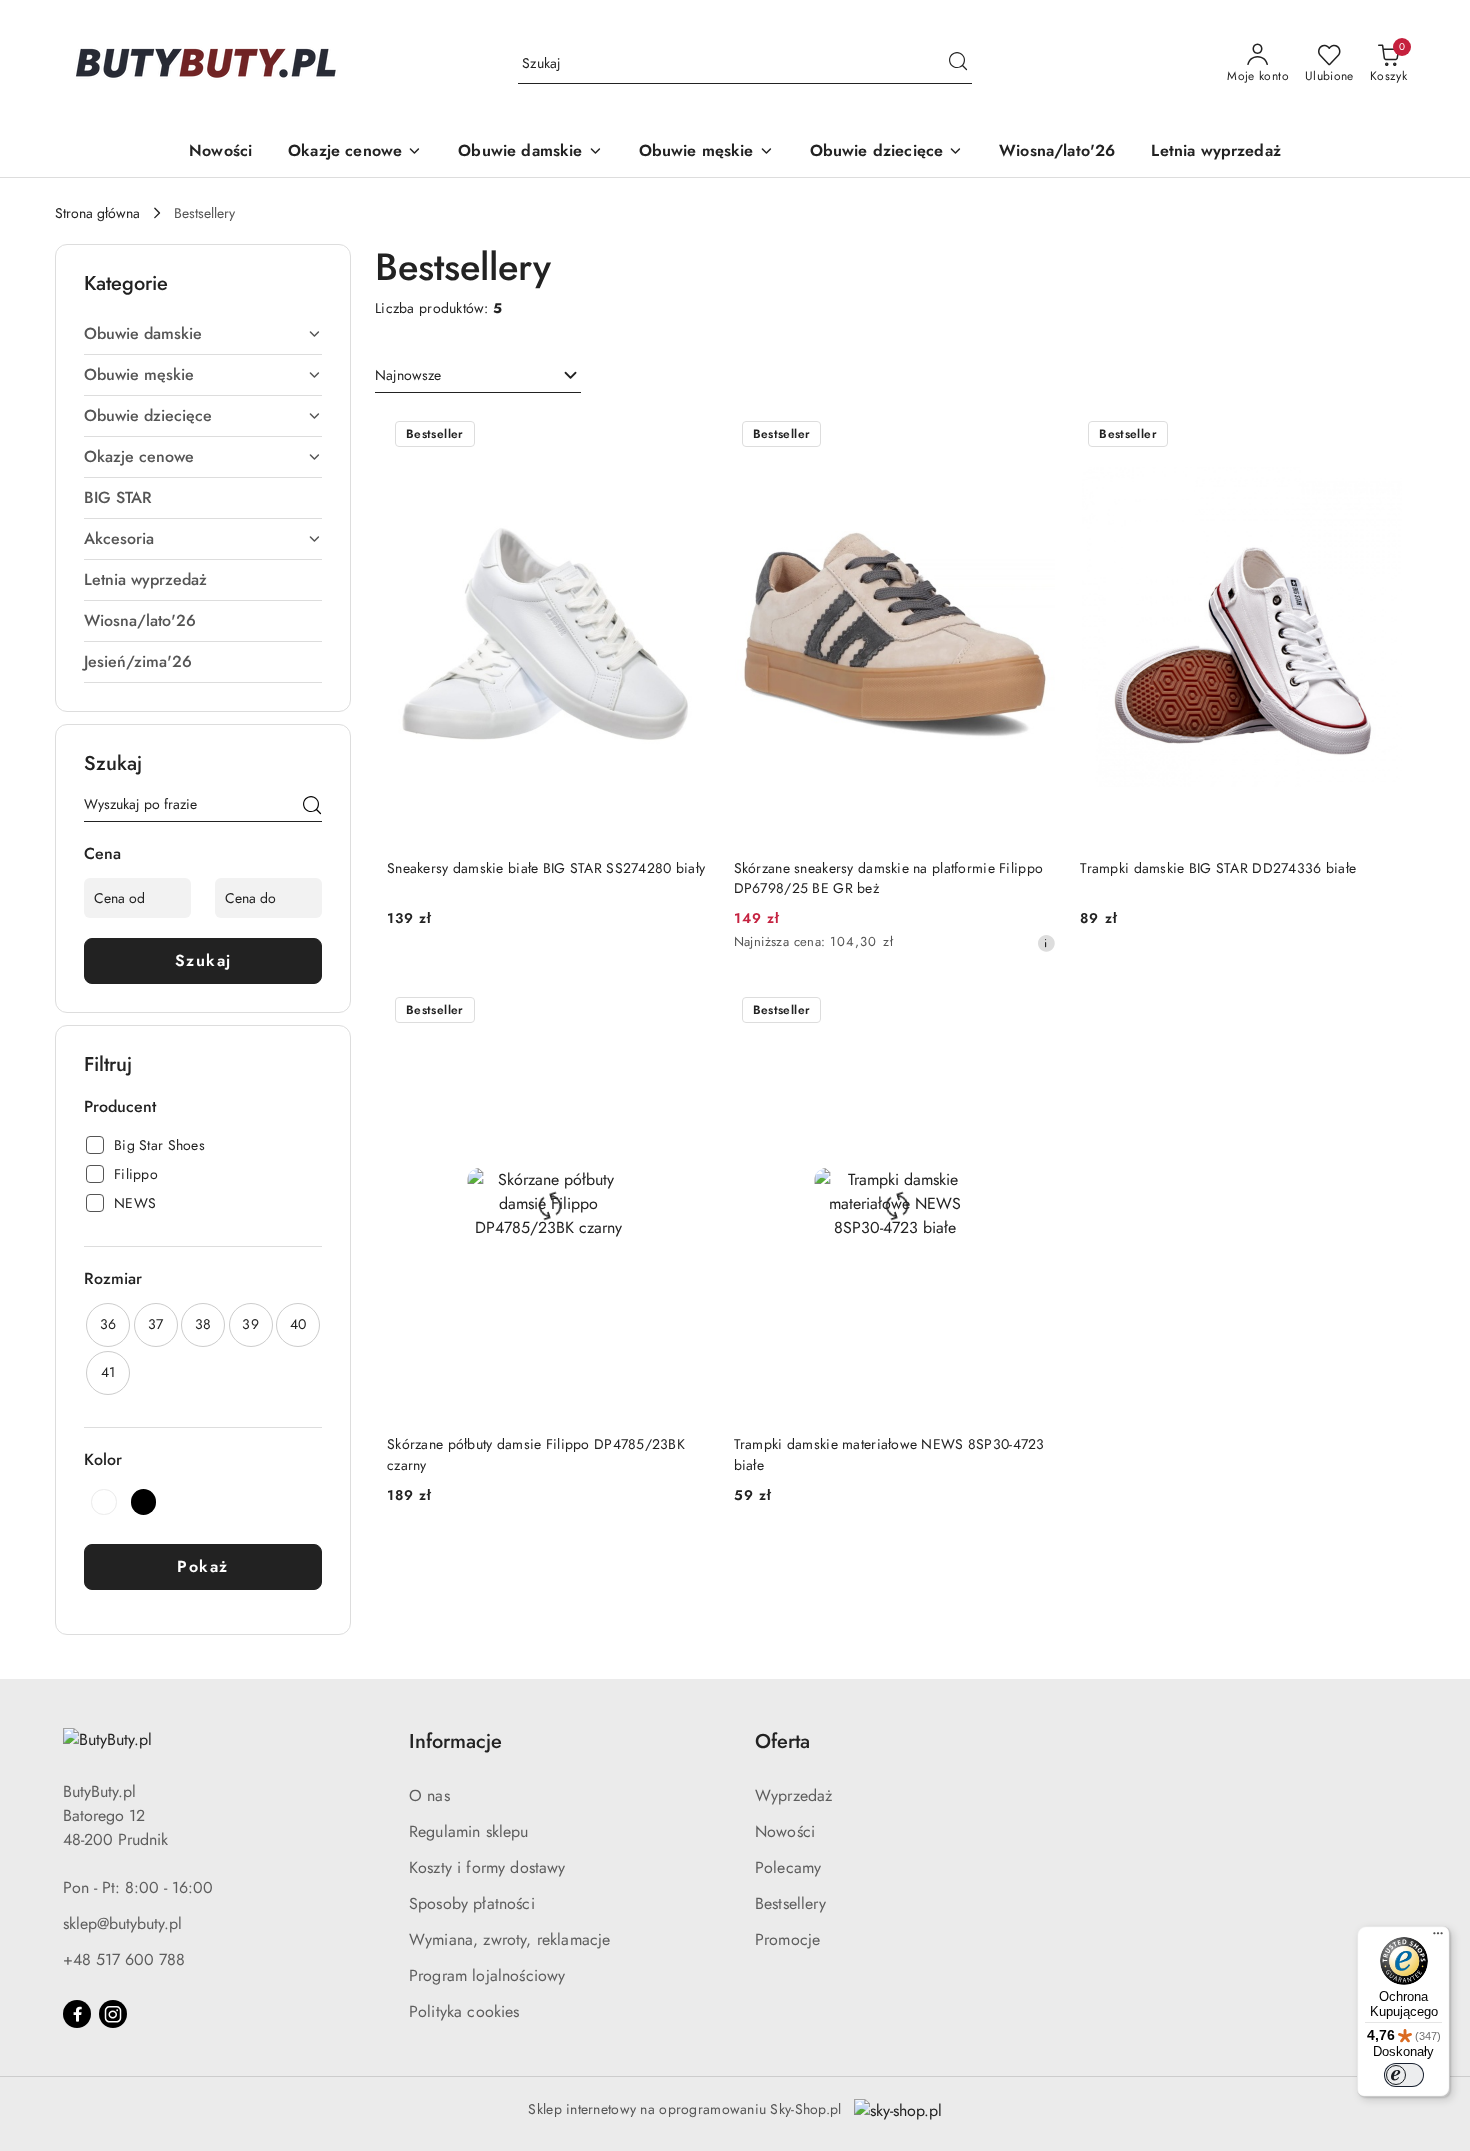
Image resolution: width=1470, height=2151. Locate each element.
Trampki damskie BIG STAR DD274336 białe (1218, 868)
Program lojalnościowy (487, 1975)
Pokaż (203, 1566)
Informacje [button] (455, 1741)
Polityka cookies (464, 2011)
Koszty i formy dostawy (487, 1867)
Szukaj (203, 960)
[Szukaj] (312, 808)
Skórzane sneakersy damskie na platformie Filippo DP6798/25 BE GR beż (888, 878)
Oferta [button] (782, 1741)
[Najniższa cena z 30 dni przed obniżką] (1046, 943)
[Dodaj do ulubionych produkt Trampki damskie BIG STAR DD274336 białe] (1380, 436)
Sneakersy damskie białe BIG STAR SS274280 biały (546, 868)
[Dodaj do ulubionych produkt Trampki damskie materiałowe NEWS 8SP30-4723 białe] (1033, 1012)
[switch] (1404, 2075)
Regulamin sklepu (469, 1831)
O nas (429, 1795)
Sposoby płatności (472, 1903)
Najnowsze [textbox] (408, 375)
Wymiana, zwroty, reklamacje (509, 1939)
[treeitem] (203, 334)
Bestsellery (790, 1903)
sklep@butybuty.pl (122, 1923)
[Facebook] (77, 2014)
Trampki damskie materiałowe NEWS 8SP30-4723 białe (889, 1454)
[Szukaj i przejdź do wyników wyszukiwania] (958, 64)
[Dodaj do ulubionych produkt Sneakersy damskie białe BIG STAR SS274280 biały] (687, 436)
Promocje (787, 1939)
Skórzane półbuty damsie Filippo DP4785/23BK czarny (536, 1454)
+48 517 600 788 (124, 1959)
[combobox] (478, 376)
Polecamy (788, 1867)
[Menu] (1438, 1938)
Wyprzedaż (793, 1795)
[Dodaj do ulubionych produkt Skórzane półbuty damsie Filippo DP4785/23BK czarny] (687, 1012)
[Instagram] (113, 2014)
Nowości (785, 1831)
